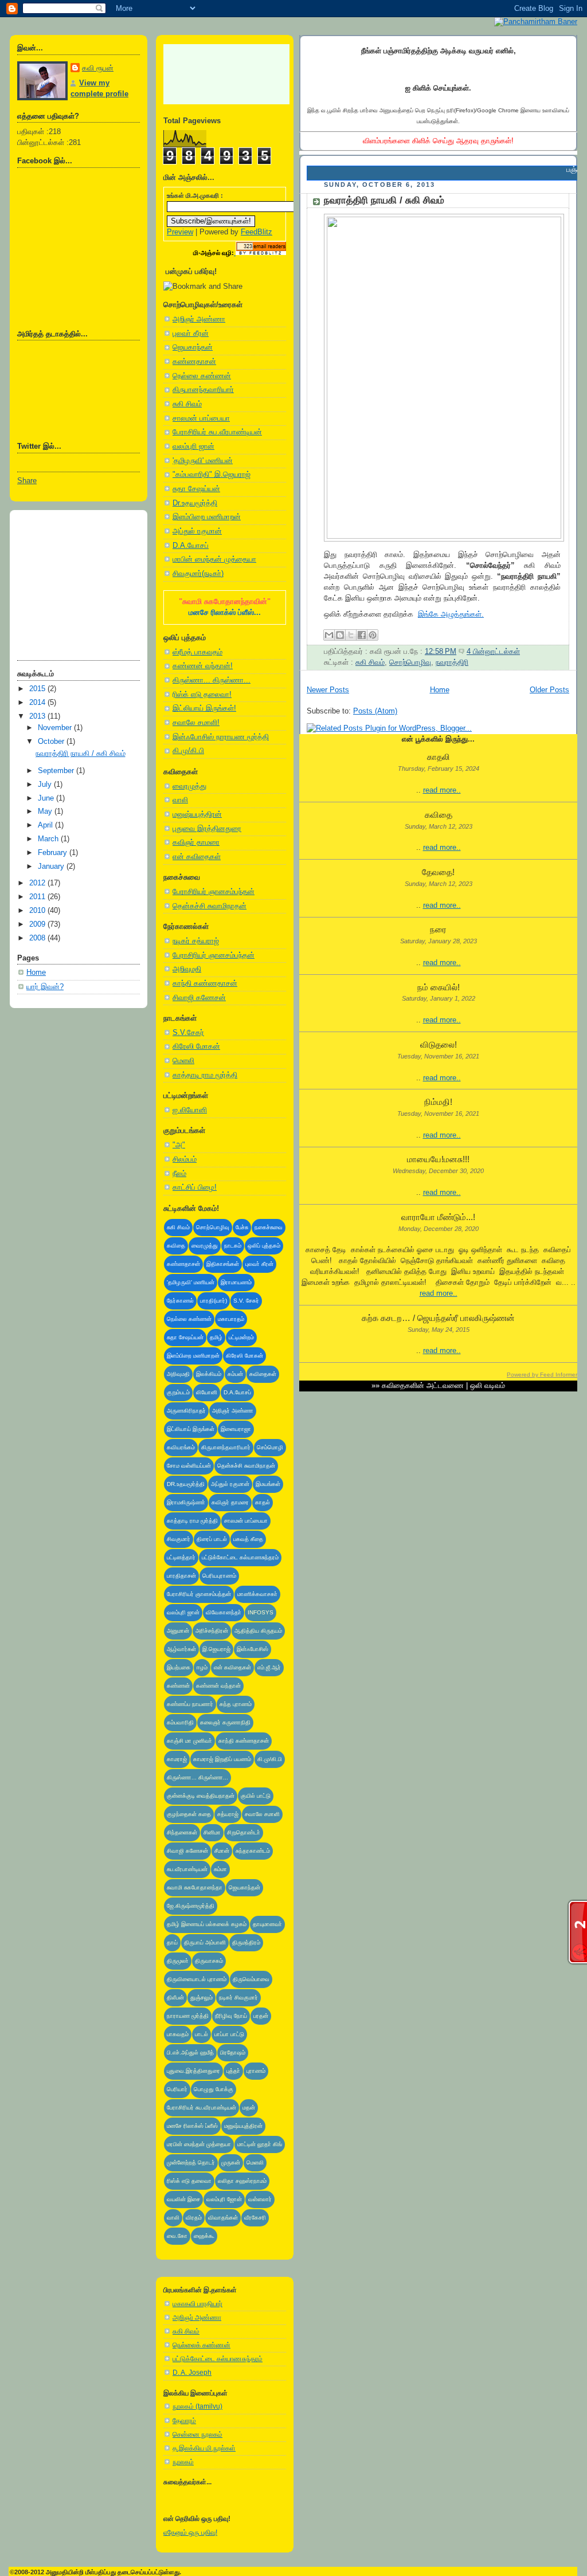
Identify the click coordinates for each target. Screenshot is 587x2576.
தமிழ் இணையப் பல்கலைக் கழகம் (207, 1924)
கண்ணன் (178, 1686)
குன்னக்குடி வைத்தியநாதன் (201, 1796)
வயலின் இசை (183, 2199)
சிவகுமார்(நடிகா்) (198, 574)
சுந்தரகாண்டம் (253, 1851)
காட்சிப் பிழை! (195, 1187)
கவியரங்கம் (181, 1447)
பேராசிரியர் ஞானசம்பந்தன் (214, 892)
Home (36, 973)
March (49, 839)
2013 (38, 716)
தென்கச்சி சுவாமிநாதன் (210, 906)
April (46, 825)
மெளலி (183, 1061)
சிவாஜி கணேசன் (199, 998)
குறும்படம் (178, 1392)
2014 (38, 703)
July (46, 785)
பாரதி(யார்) (214, 1301)
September (57, 771)
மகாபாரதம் (231, 1319)
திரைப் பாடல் (212, 1539)
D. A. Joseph (192, 2373)
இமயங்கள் (268, 1484)
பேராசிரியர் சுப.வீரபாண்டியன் (217, 432)
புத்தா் (233, 2071)
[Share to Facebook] (362, 635)
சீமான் (222, 1851)
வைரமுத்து (189, 786)
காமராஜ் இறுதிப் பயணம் (222, 1759)
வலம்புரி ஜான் (193, 446)
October (52, 742)
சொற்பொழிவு (410, 662)
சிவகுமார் (179, 1539)
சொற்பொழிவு (213, 1227)
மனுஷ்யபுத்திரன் (197, 814)
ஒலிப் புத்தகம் (264, 1246)
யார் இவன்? (45, 987)
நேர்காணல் (180, 1301)
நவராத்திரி (452, 662)
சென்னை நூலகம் (197, 2434)
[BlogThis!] (340, 635)
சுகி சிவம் (187, 404)
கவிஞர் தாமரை (196, 842)
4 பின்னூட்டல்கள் (493, 652)
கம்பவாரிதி (180, 1722)
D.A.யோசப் (191, 546)
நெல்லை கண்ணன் (202, 376)
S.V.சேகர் (188, 1033)
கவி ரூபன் (98, 68)
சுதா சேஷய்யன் (196, 489)
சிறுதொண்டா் (244, 1832)
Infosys (261, 1612)
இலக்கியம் (209, 1374)
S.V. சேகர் (246, 1301)
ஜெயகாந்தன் (193, 347)
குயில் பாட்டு (256, 1796)
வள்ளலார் (260, 2199)
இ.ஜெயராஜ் (216, 1649)
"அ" (179, 1145)
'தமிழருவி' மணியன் (203, 461)
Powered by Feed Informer (542, 1375)
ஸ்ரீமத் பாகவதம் (197, 652)
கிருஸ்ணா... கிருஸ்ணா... (212, 680)
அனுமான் (178, 1631)
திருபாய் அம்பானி (205, 1942)
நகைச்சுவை (269, 1227)
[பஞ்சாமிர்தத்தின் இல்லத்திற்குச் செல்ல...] (536, 21)
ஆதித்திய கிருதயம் (258, 1631)
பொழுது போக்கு (214, 2089)
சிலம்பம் (185, 1159)
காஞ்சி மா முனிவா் (189, 1741)
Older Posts (549, 690)
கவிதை (176, 1246)
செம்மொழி (270, 1447)
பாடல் (201, 2034)
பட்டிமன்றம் (241, 1337)
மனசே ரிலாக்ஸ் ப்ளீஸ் (192, 2126)
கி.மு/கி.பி (188, 751)
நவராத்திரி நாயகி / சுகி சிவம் (81, 754)
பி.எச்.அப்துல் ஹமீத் (190, 2052)
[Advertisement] (75, 581)
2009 (38, 924)
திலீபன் (175, 1997)
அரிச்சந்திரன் (212, 1631)
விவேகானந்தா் (224, 1612)
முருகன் (231, 2163)
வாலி (180, 800)
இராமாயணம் (236, 1282)
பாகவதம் (178, 2034)
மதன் (249, 2108)
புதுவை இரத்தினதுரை (207, 829)
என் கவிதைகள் (197, 857)
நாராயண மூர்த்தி (188, 2016)
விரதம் (194, 2218)
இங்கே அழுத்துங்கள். (451, 614)
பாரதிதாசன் (181, 1576)
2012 (38, 883)
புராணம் (256, 2071)
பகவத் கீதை (248, 1539)
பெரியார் (177, 2089)
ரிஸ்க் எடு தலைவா (189, 2181)
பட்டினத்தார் (181, 1557)
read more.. (442, 790)
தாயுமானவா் (267, 1924)
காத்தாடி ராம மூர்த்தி (205, 1075)
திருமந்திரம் (246, 1942)
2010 (38, 911)
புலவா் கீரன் (191, 334)
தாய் (172, 1942)
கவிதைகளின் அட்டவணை (423, 1386)
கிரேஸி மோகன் (196, 1046)
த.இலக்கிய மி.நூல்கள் (204, 2448)
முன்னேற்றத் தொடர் (191, 2163)
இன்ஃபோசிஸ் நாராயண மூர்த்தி (221, 737)
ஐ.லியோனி (190, 1110)
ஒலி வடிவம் (488, 1386)
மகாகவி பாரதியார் (197, 2304)
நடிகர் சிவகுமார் (238, 1997)
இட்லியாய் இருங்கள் (191, 1429)
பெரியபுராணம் (219, 1576)
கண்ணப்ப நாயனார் (190, 1704)
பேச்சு (242, 1227)
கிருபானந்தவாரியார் (203, 390)
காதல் (263, 1502)
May (46, 811)
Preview (180, 232)
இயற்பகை (179, 1667)
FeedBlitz (257, 232)
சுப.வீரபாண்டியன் (187, 1869)
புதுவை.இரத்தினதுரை (193, 2071)
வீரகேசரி (255, 2218)
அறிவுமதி (187, 969)
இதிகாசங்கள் (223, 1264)
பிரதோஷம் (233, 2052)
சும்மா (220, 1869)
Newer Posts (328, 690)
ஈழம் (202, 1667)
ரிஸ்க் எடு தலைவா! (202, 695)
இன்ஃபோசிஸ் (253, 1649)
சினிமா (212, 1832)
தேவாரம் (184, 2421)
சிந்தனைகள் (182, 1832)
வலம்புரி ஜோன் (224, 2199)
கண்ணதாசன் (194, 362)
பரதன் (261, 2016)
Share (27, 481)
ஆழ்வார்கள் (181, 1649)
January (52, 866)
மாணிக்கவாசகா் (257, 1594)
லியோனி (207, 1392)
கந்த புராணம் (236, 1704)
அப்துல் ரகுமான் (197, 531)
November (56, 728)
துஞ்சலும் (201, 1997)
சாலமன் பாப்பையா (201, 418)
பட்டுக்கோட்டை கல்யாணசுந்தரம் (240, 1557)
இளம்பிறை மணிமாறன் (207, 517)
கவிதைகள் (263, 1374)
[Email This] (329, 635)
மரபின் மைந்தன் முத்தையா (214, 559)
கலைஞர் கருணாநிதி (225, 1722)
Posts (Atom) (375, 711)
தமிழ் (216, 1337)
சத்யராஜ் (228, 1814)
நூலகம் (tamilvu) (197, 2406)
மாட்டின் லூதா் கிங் (260, 2144)
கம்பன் (235, 1374)
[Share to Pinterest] (373, 635)
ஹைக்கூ (204, 2236)
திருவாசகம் (209, 1961)
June (47, 798)
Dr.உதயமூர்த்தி (195, 503)
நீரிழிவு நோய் (231, 2016)
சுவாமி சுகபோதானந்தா (195, 1887)
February (54, 853)
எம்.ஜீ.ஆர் (269, 1667)
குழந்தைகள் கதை (189, 1814)
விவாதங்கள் (223, 2218)
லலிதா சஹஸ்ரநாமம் (242, 2181)
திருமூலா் (178, 1961)
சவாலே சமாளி (262, 1814)
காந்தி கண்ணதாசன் (205, 983)
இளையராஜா (236, 1429)
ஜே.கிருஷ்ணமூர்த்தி (191, 1906)
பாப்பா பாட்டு (229, 2034)
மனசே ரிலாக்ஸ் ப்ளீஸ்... (225, 613)
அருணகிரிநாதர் (186, 1411)
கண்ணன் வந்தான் (218, 1686)
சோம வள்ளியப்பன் (189, 1466)
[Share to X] (351, 635)
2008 (38, 938)
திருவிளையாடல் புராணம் (197, 1979)
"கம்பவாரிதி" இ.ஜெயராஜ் (212, 475)
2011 (38, 897)
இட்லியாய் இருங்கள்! (204, 708)
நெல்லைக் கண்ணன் (201, 2345)
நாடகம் (233, 1246)
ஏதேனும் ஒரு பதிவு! (190, 2532)
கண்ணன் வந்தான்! (203, 666)
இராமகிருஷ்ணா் (186, 1502)
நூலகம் (183, 2462)
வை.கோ (177, 2236)
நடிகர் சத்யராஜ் (196, 941)
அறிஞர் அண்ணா (199, 319)
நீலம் (179, 1174)
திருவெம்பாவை (251, 1979)
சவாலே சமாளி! (196, 723)
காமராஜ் (177, 1759)
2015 (38, 689)
